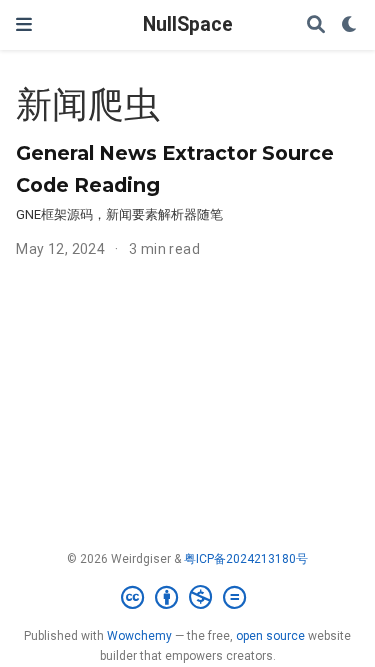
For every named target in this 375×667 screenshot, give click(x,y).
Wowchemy (139, 636)
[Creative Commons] (187, 598)
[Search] (316, 25)
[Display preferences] (350, 25)
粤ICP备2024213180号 (246, 559)
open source (270, 636)
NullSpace (188, 24)
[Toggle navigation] (24, 24)
